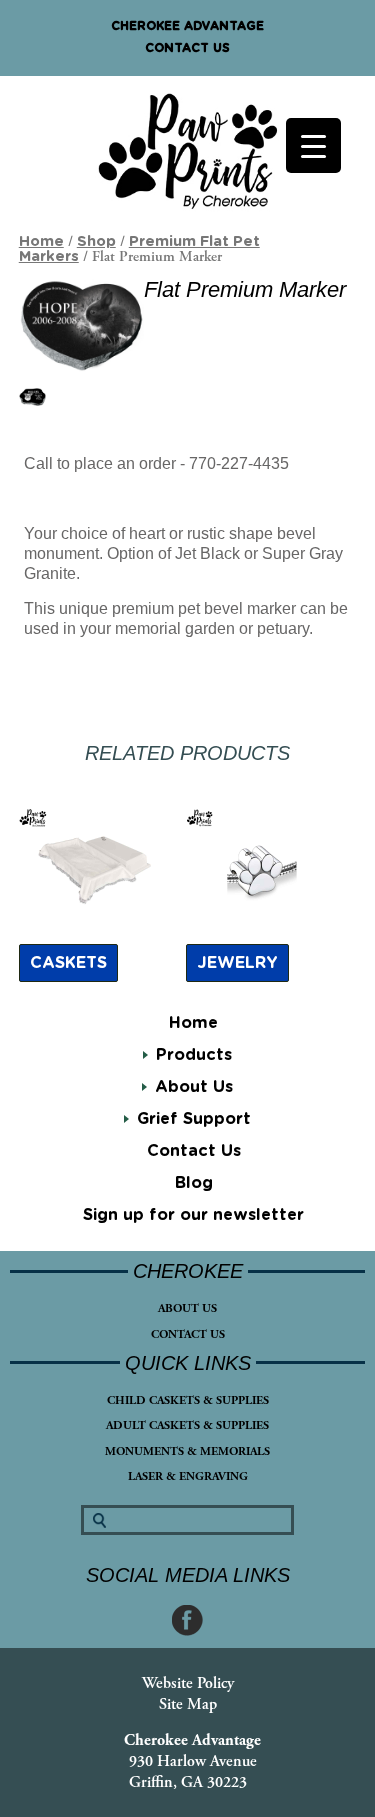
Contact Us (187, 48)
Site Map (188, 1704)
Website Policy (188, 1683)
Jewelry (237, 963)
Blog (194, 1183)
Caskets (68, 963)
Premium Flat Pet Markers (139, 249)
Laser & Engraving (188, 1476)
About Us (187, 1308)
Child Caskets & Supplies (188, 1400)
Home (193, 1023)
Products (194, 1055)
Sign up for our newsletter (193, 1215)
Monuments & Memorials (187, 1451)
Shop (96, 241)
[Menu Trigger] (313, 145)
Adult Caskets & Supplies (187, 1425)
